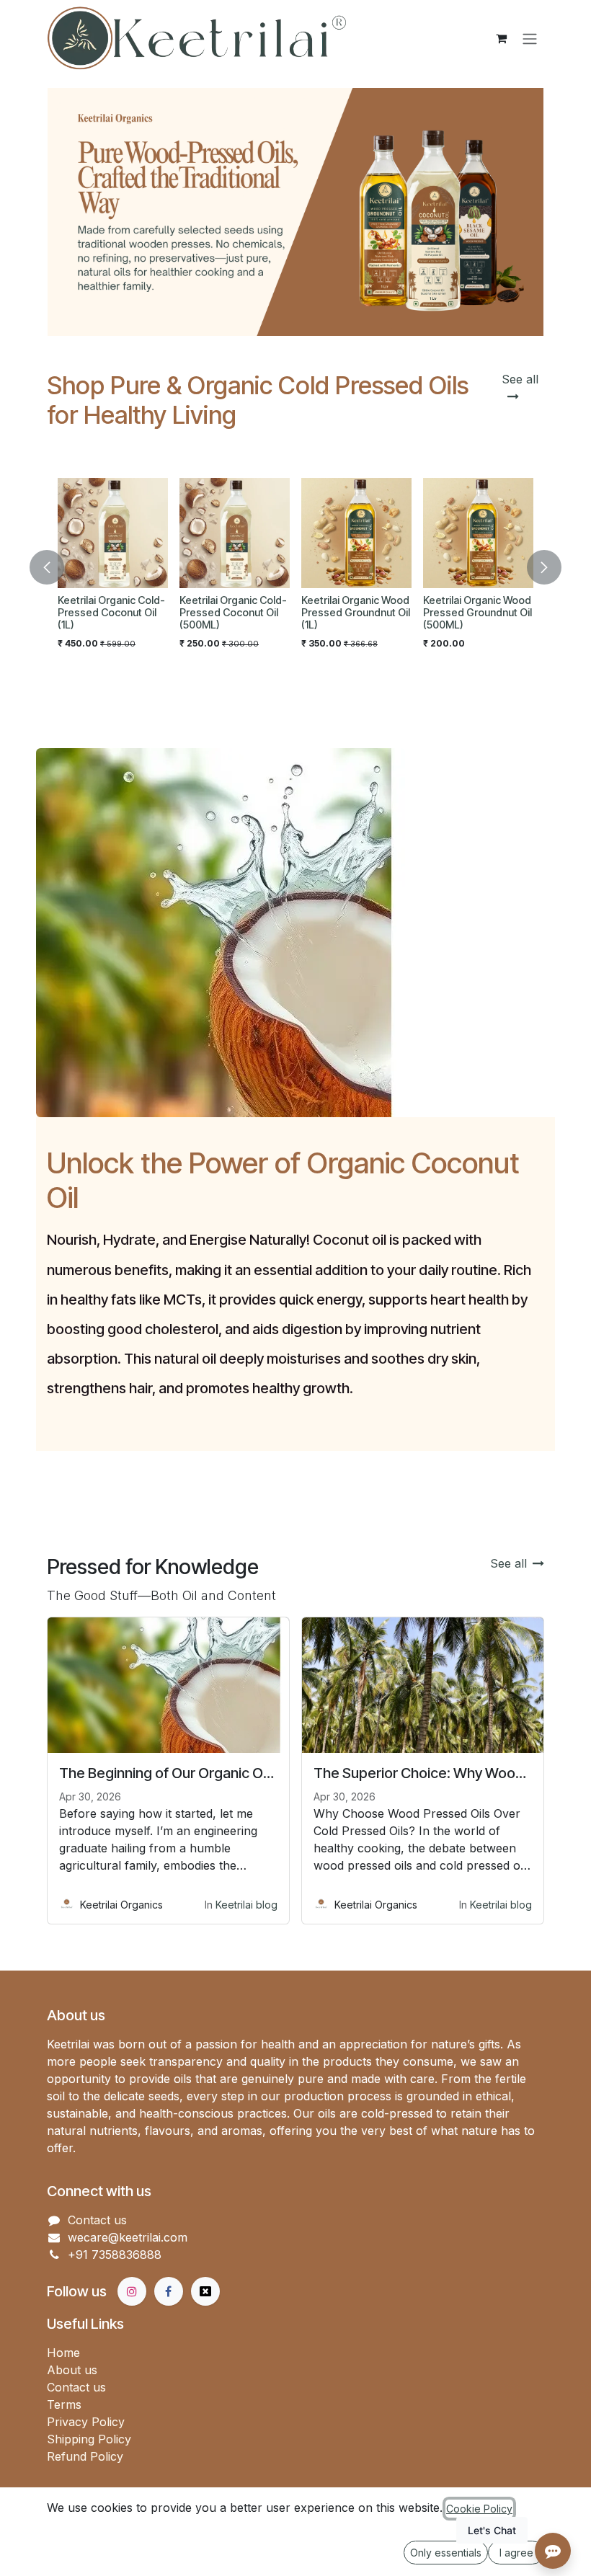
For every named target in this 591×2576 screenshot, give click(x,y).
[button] (55, 567)
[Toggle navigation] (530, 38)
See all (508, 1563)
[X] (205, 2291)
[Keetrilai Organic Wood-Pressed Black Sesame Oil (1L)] (459, 533)
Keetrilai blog (246, 1905)
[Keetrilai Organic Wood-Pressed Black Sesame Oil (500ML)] (338, 533)
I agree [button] (516, 2553)
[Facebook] (169, 2291)
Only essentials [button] (446, 2553)
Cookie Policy (479, 2509)
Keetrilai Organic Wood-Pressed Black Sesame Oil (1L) (456, 612)
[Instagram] (132, 2291)
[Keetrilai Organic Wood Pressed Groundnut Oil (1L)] (84, 533)
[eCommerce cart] (501, 38)
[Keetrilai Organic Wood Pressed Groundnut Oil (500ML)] (206, 533)
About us (72, 2370)
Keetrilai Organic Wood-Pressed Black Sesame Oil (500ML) (334, 612)
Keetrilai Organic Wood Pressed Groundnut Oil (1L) (83, 612)
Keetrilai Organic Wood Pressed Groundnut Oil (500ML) (205, 612)
